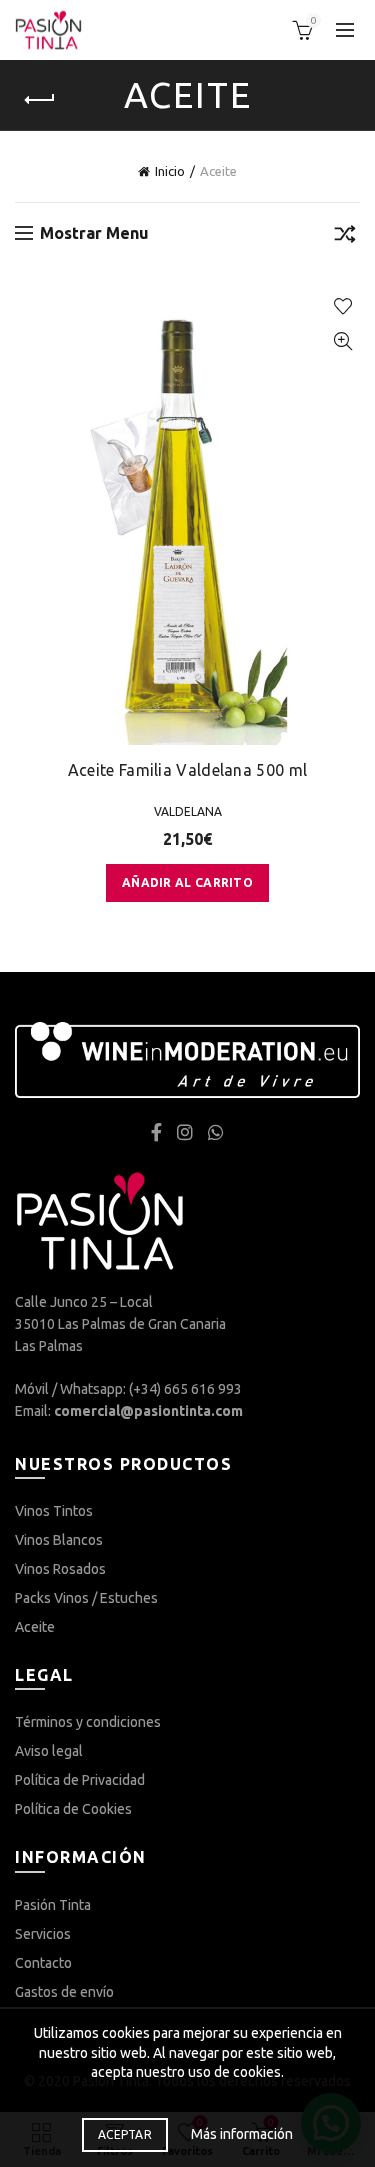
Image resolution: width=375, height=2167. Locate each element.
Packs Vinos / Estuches (86, 1598)
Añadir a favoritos (342, 306)
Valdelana (188, 811)
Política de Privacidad (80, 1780)
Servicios (43, 1934)
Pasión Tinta (53, 1905)
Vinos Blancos (59, 1540)
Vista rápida (342, 341)
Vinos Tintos (54, 1511)
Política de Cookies (73, 1809)
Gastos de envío (64, 1992)
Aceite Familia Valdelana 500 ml (187, 770)
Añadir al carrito (187, 882)
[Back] (40, 100)
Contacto (43, 1963)
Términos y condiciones (88, 1722)
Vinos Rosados (60, 1569)
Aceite (35, 1627)
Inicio (170, 171)
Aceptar (125, 2134)
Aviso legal (49, 1751)
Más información (242, 2134)
